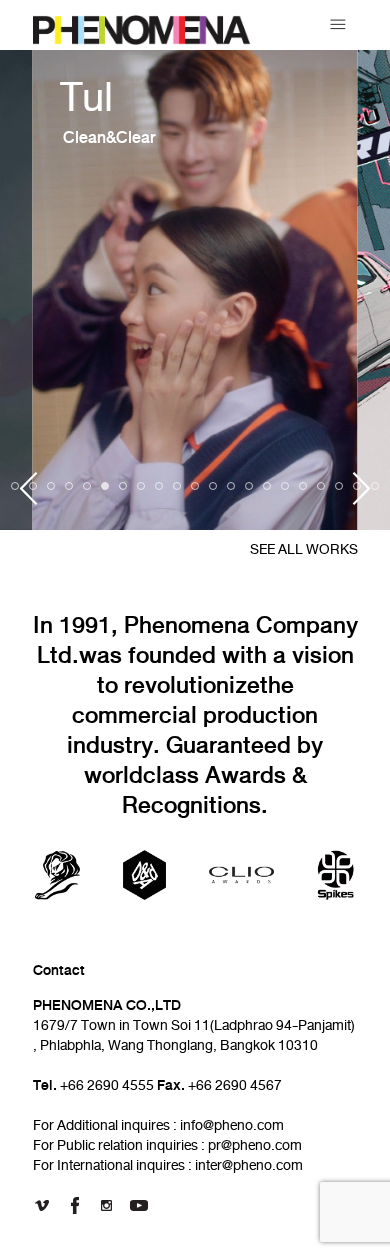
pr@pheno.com (255, 1145)
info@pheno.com (232, 1125)
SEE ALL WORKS (304, 550)
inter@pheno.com (249, 1165)
